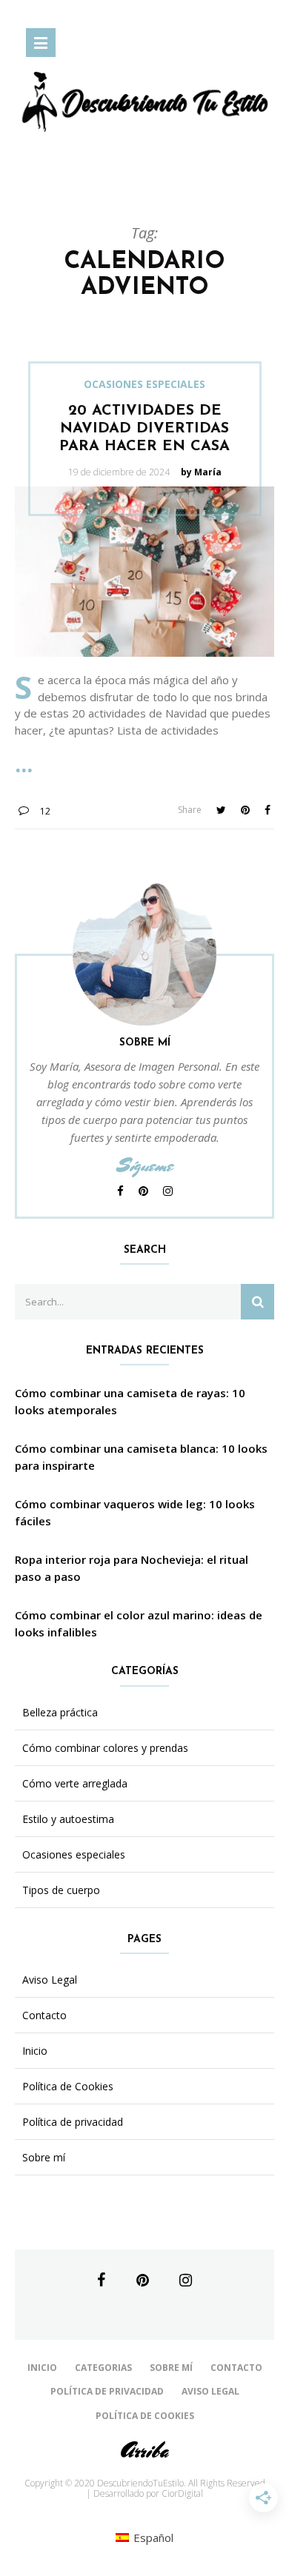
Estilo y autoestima (68, 1819)
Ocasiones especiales (144, 384)
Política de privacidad (73, 2122)
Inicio (35, 2051)
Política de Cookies (68, 2087)
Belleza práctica (60, 1713)
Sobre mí (44, 2158)
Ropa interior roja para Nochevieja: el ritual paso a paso (132, 1568)
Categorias (103, 2368)
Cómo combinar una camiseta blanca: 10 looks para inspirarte (141, 1457)
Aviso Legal (50, 1980)
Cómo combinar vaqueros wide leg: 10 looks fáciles (135, 1512)
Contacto (44, 2015)
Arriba (144, 2450)
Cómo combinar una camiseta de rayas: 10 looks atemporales (130, 1401)
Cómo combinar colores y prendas (105, 1748)
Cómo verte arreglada (75, 1784)
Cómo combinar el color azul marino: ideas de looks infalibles (139, 1623)
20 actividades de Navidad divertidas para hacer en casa (144, 429)
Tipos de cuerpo (61, 1890)
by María (201, 472)
